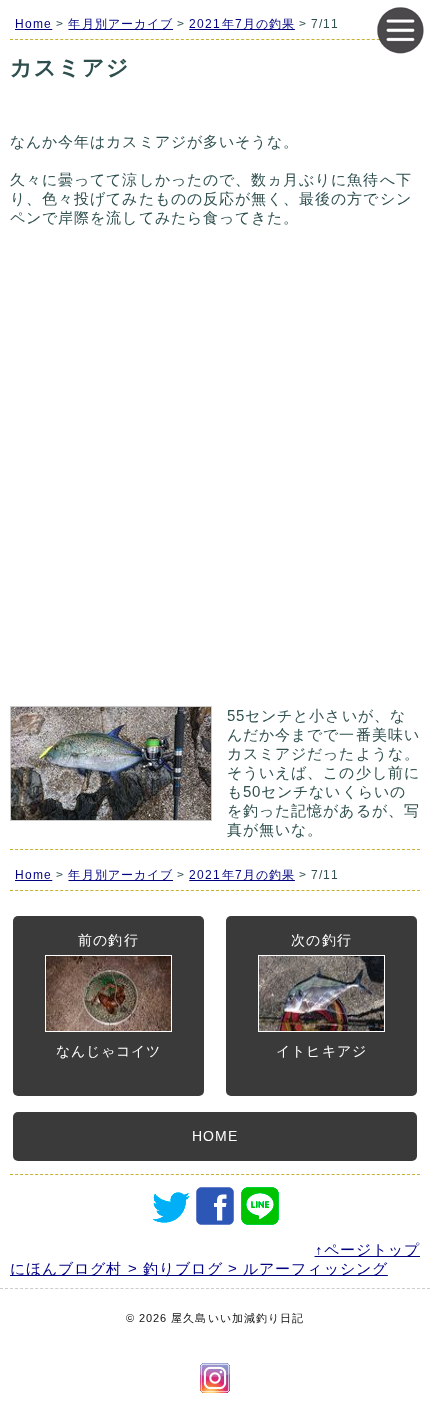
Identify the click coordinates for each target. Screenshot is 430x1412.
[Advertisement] (215, 476)
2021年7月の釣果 (242, 24)
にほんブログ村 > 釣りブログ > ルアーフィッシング (199, 1268)
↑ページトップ (367, 1249)
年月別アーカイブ (120, 24)
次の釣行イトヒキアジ (321, 995)
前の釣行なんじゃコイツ (108, 995)
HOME (215, 1136)
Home (33, 24)
